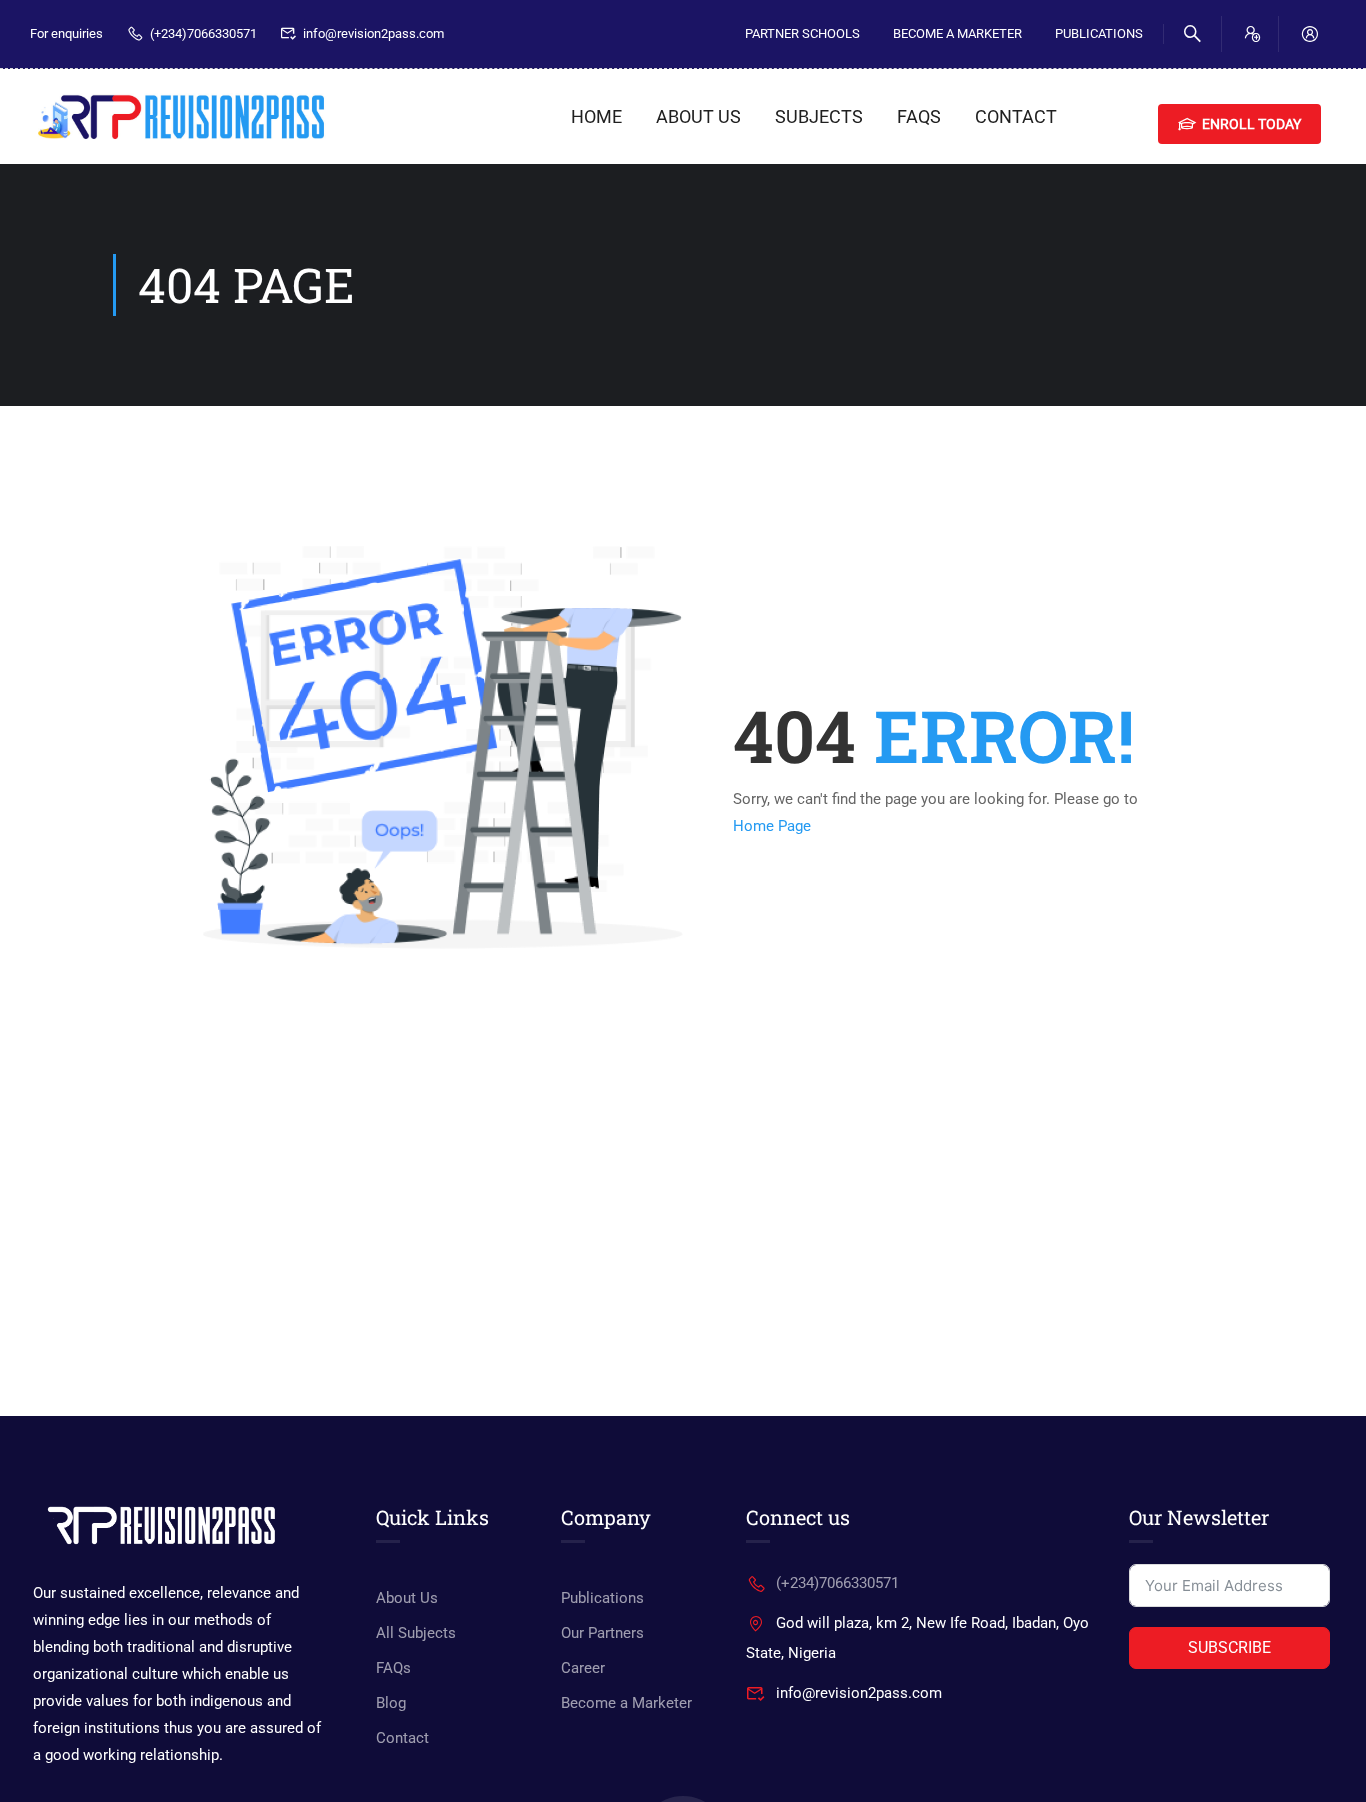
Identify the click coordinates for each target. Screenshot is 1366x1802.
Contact (1016, 116)
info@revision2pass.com (373, 33)
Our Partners (602, 1633)
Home (596, 116)
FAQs (919, 116)
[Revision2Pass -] (180, 116)
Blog (391, 1703)
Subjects (819, 116)
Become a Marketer (626, 1703)
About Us (698, 116)
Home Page (772, 826)
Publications (1099, 33)
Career (583, 1668)
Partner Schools (802, 33)
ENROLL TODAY (1251, 124)
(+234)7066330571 (203, 33)
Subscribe (1229, 1647)
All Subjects (416, 1633)
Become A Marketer (957, 33)
